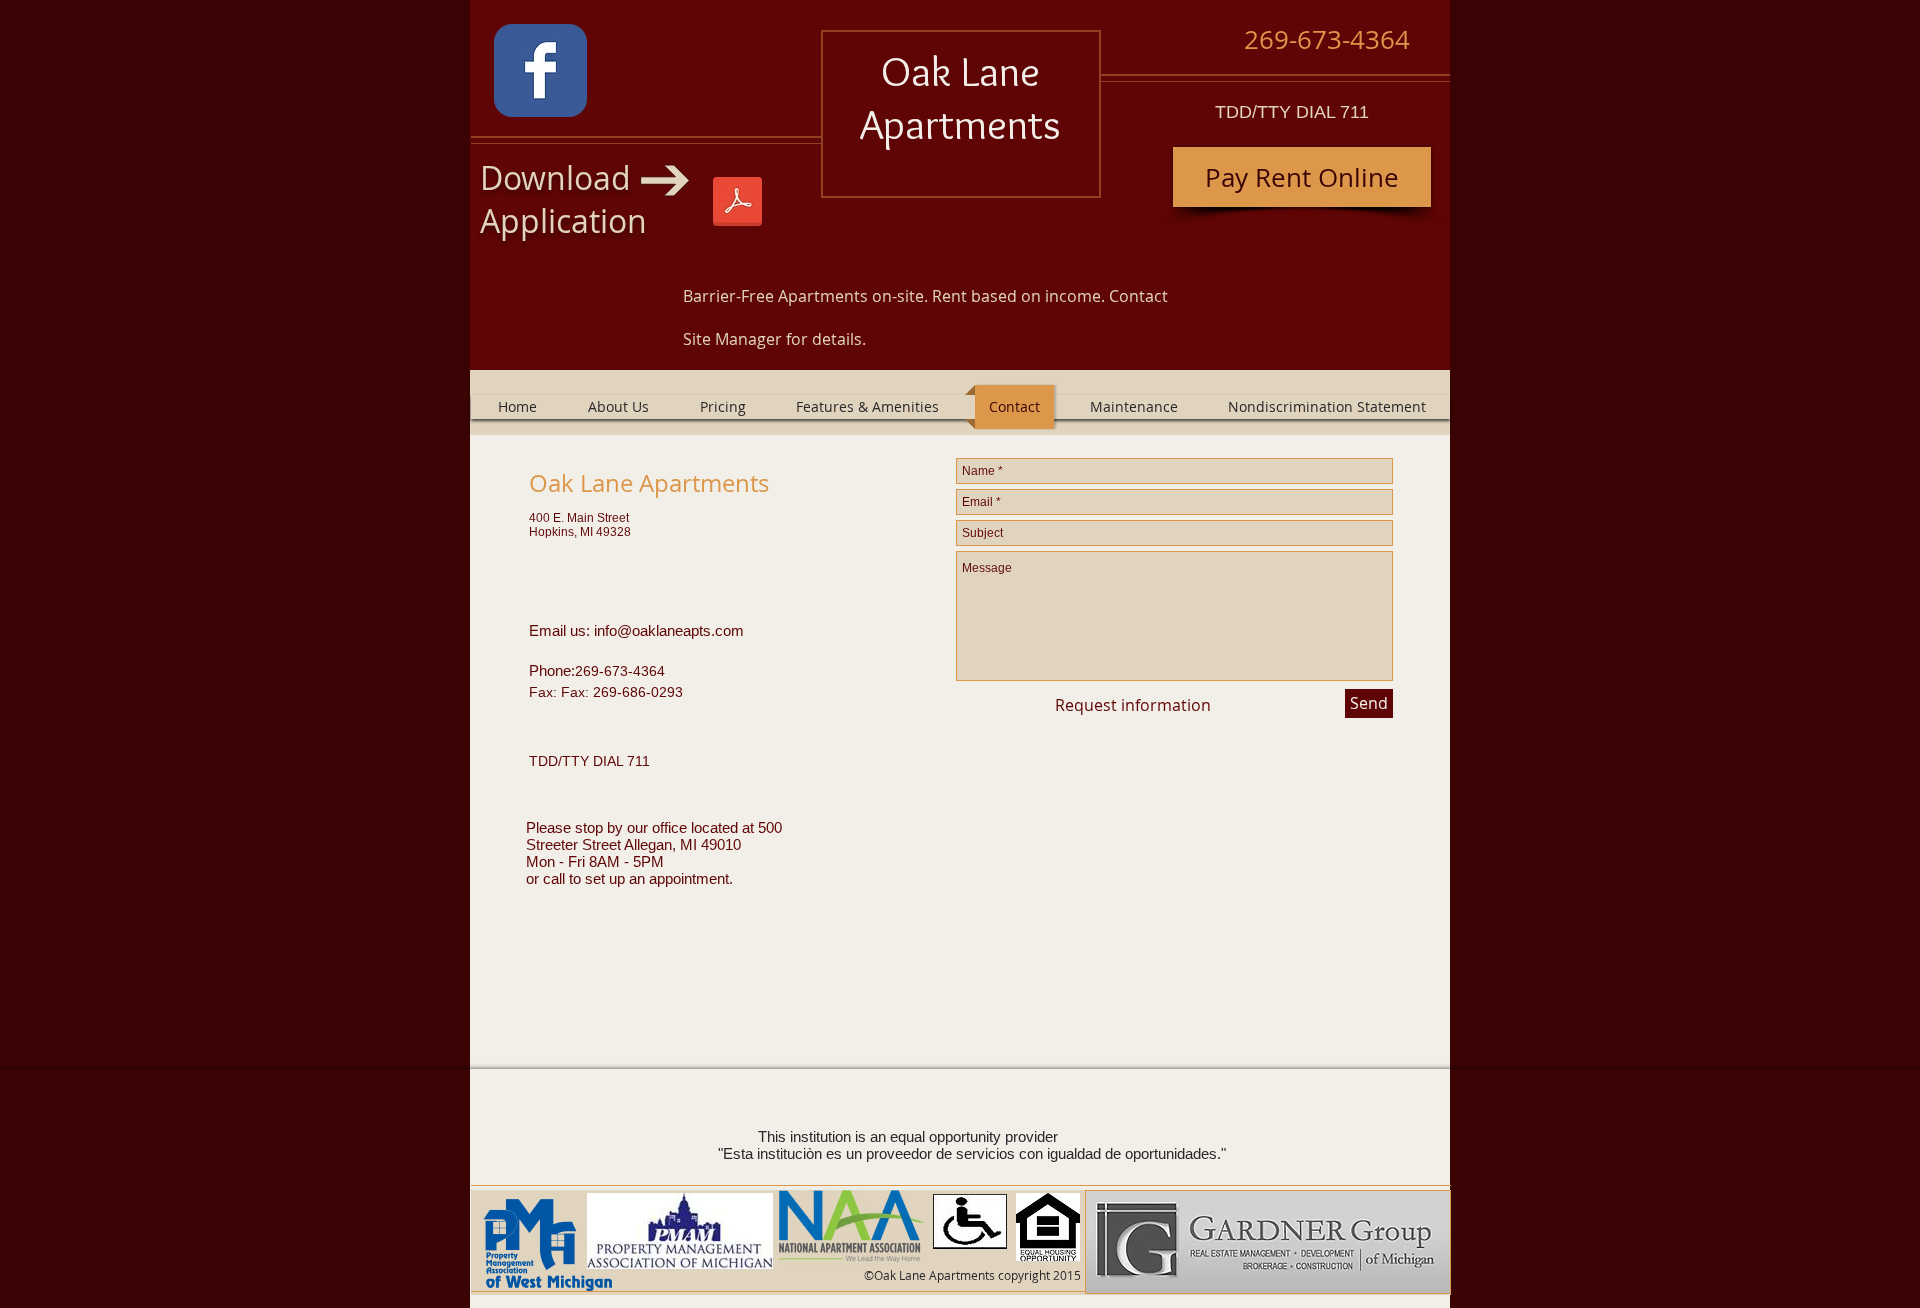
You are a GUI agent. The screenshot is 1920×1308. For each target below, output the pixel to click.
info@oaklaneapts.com (669, 630)
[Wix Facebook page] (540, 70)
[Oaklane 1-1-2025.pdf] (737, 203)
